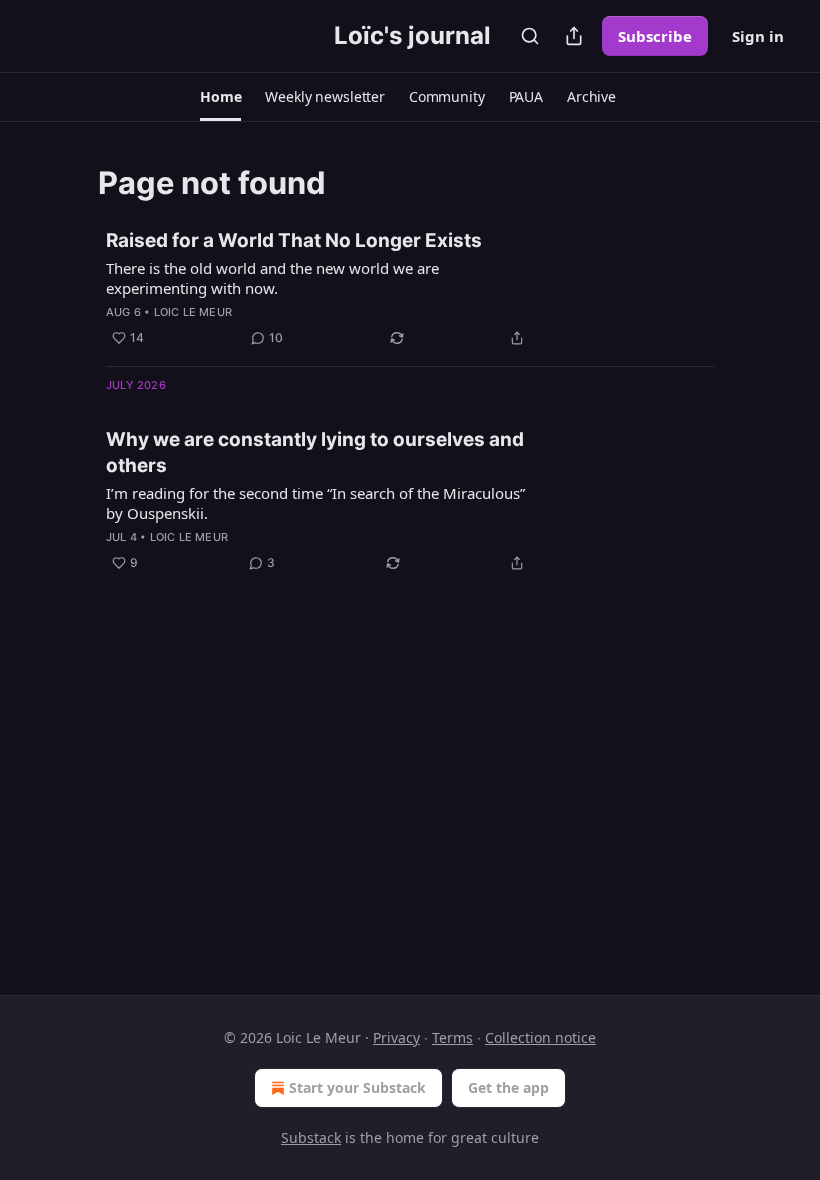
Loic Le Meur (193, 312)
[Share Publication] (574, 36)
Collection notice (540, 1037)
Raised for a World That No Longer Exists (294, 240)
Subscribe (655, 36)
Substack (311, 1137)
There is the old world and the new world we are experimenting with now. (272, 278)
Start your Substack (357, 1087)
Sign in (758, 36)
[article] (410, 289)
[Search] (530, 36)
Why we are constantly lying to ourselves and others (315, 452)
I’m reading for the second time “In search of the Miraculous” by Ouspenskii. (315, 503)
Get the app (508, 1087)
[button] (220, 97)
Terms (452, 1037)
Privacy (396, 1037)
